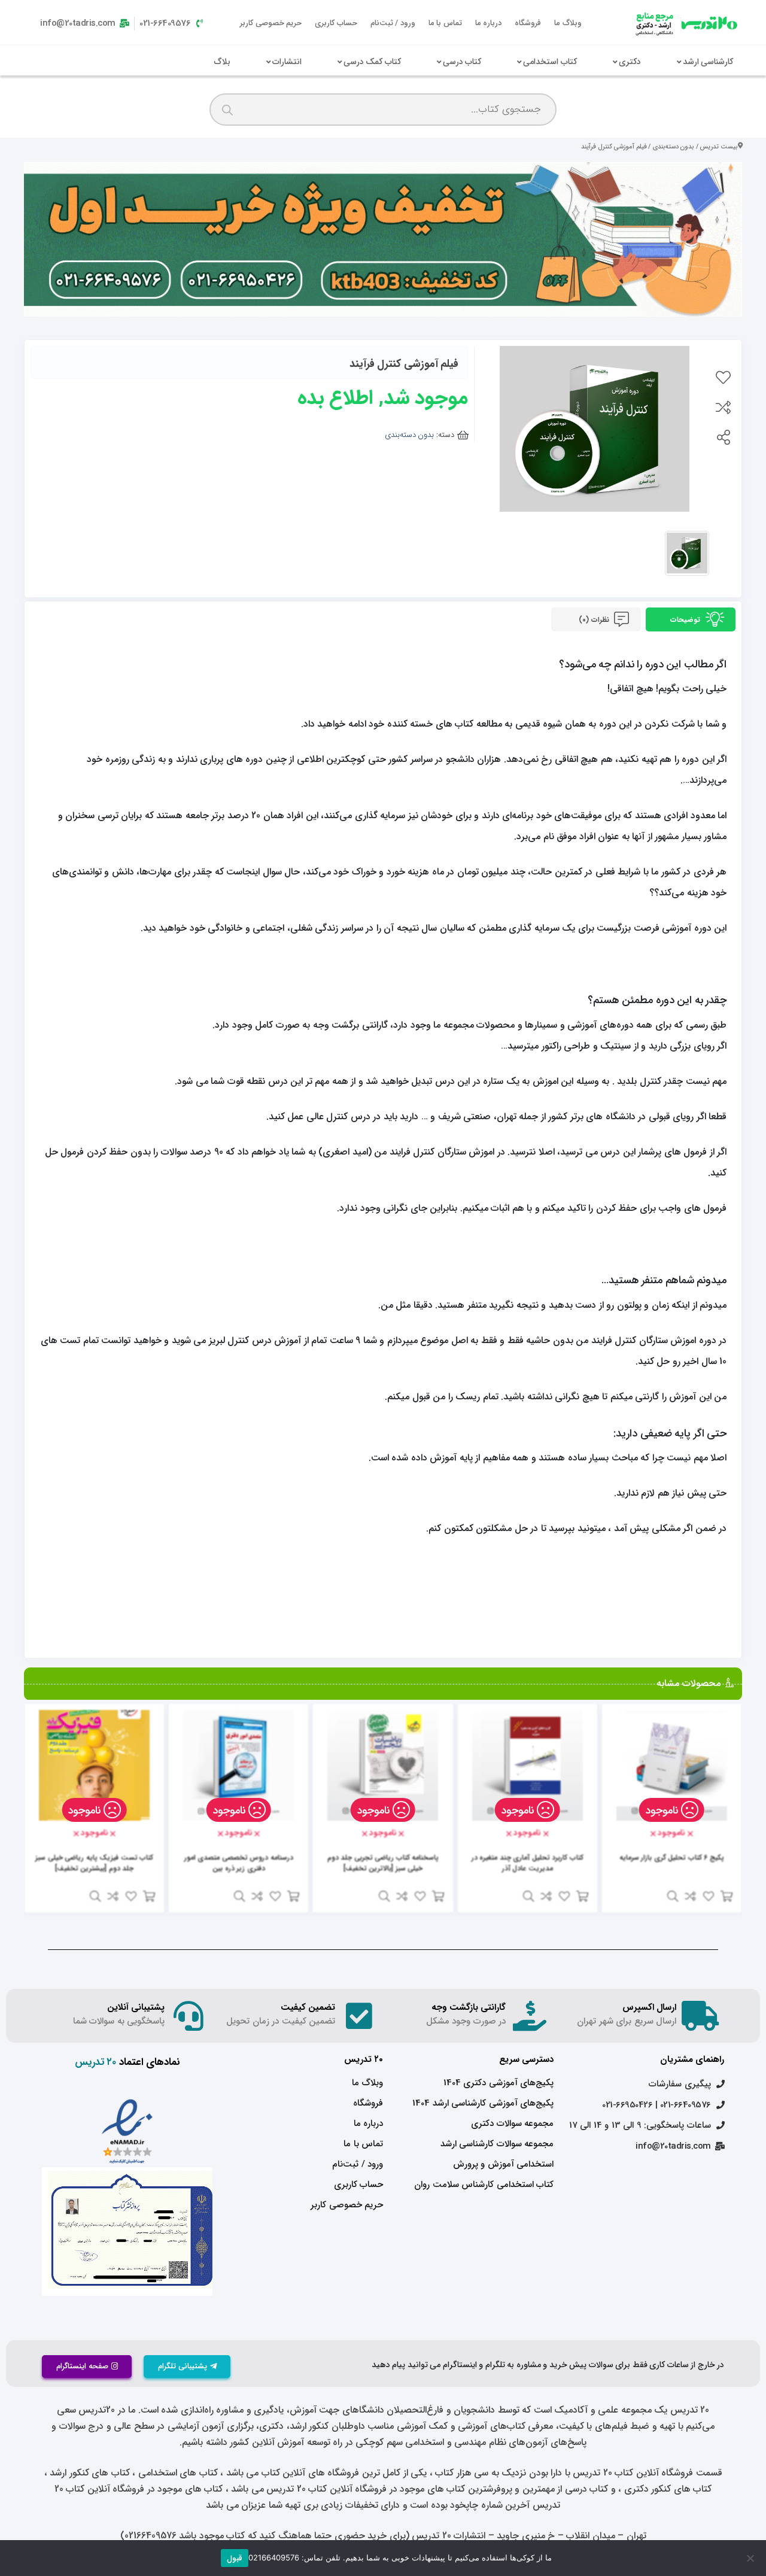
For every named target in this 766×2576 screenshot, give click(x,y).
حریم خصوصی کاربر (271, 23)
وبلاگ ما (568, 23)
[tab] (691, 619)
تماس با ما (445, 23)
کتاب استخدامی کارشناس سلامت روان (484, 2185)
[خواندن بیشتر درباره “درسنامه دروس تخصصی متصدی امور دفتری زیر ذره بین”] (293, 1896)
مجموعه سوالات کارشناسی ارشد (497, 2144)
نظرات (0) (595, 620)
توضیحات (686, 620)
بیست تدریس (719, 147)
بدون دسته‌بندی (674, 147)
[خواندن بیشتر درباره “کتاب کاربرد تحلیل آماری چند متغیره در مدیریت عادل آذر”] (582, 1896)
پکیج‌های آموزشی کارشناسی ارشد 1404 (483, 2103)
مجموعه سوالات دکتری (512, 2124)
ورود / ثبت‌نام (393, 23)
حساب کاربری (336, 23)
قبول (235, 2558)
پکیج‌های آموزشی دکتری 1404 (498, 2083)
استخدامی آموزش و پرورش (503, 2164)
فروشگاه (528, 23)
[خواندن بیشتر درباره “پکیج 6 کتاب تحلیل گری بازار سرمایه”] (727, 1896)
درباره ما (489, 23)
